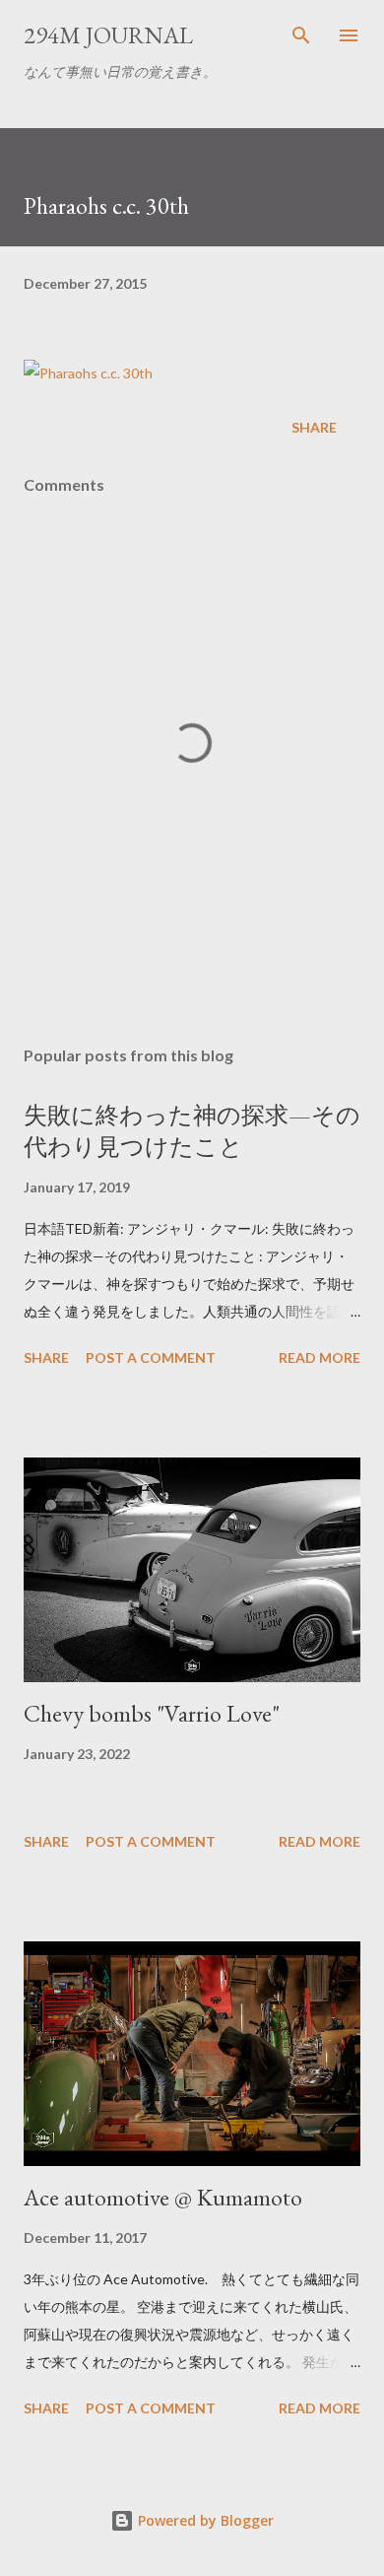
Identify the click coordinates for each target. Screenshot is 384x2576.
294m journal (108, 35)
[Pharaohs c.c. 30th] (88, 373)
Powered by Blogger (204, 2520)
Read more (320, 1357)
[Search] (301, 35)
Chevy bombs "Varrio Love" (152, 1713)
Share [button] (314, 427)
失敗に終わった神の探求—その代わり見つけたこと (192, 1131)
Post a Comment (151, 1357)
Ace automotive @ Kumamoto (163, 2197)
